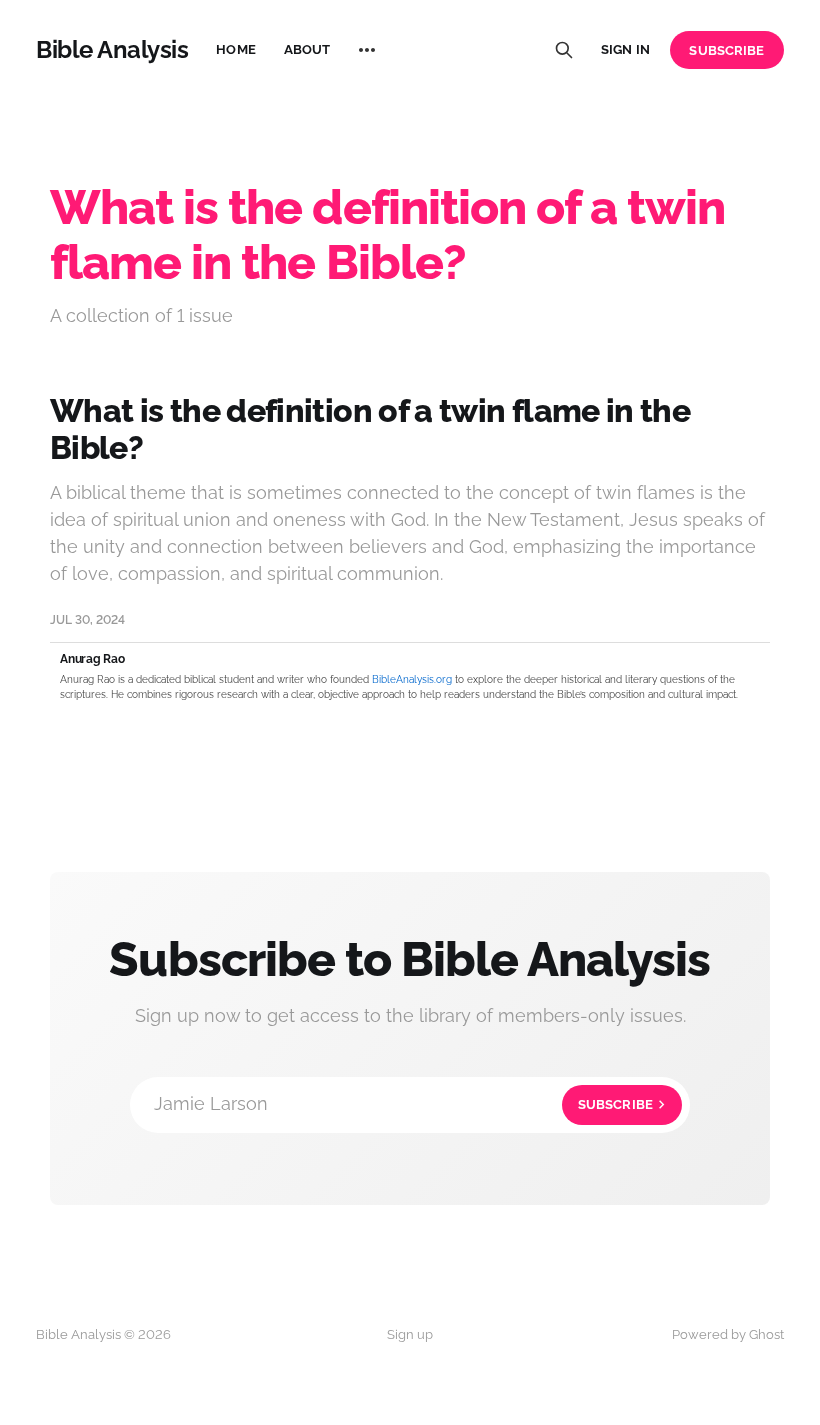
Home (236, 49)
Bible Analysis (112, 50)
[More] (367, 50)
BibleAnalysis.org (412, 679)
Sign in (625, 49)
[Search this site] (564, 50)
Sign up (410, 1334)
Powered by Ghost (728, 1334)
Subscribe (726, 50)
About (307, 49)
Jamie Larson (403, 1103)
